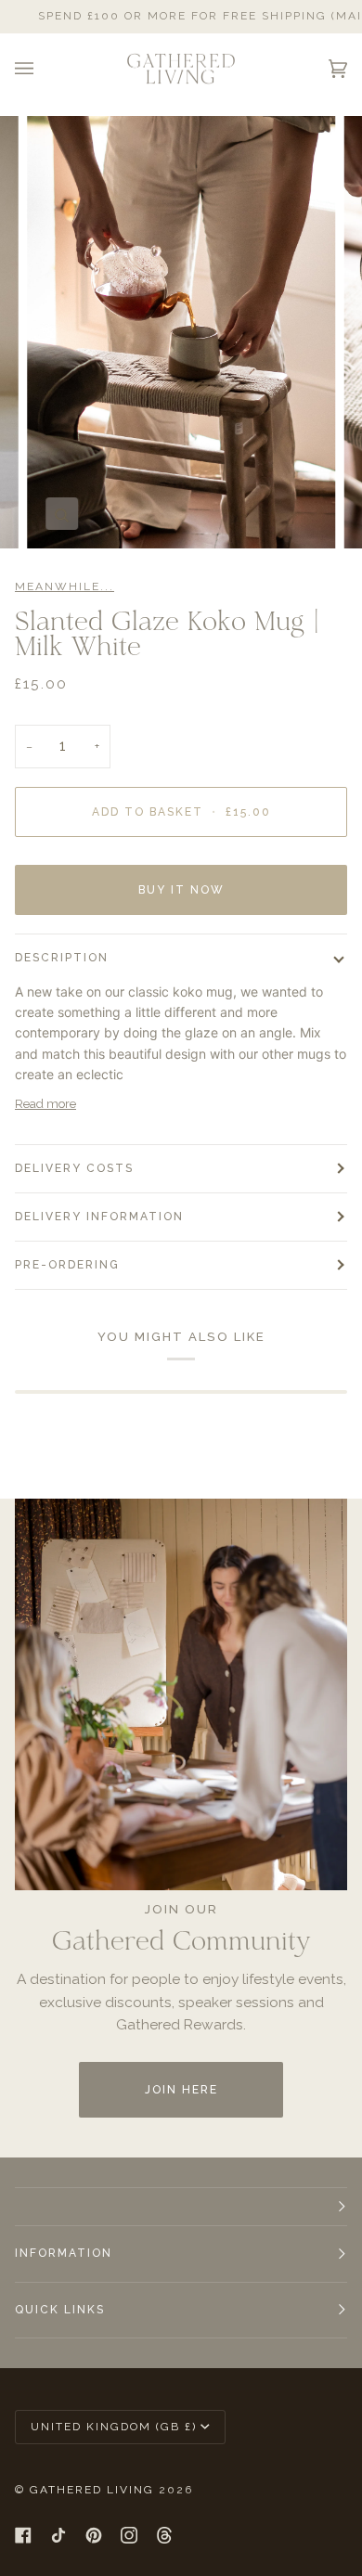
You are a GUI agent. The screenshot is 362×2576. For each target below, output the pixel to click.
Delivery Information (99, 1217)
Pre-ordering (67, 1265)
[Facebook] (23, 2535)
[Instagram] (129, 2535)
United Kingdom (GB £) (114, 2427)
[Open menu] (43, 68)
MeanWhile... (65, 586)
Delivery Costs (74, 1168)
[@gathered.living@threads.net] (164, 2535)
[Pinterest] (94, 2535)
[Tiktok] (58, 2535)
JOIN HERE (181, 2090)
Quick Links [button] (60, 2310)
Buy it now (181, 890)
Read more (45, 1104)
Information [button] (64, 2253)
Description (62, 958)
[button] (181, 2207)
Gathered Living (92, 2490)
